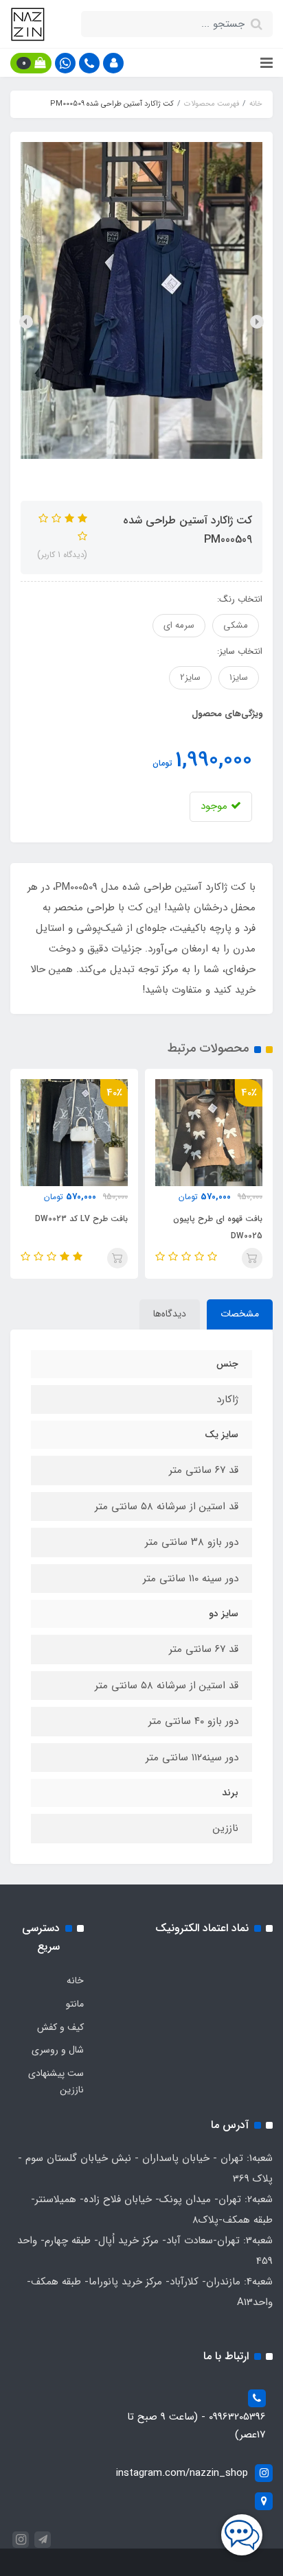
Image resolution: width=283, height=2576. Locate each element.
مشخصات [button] (240, 1314)
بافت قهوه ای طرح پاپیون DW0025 (218, 1227)
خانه (75, 1981)
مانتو (75, 2004)
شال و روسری (58, 2050)
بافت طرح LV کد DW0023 (81, 1219)
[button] (113, 63)
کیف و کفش (60, 2027)
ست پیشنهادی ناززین (56, 2081)
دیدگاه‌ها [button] (170, 1314)
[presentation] (257, 322)
